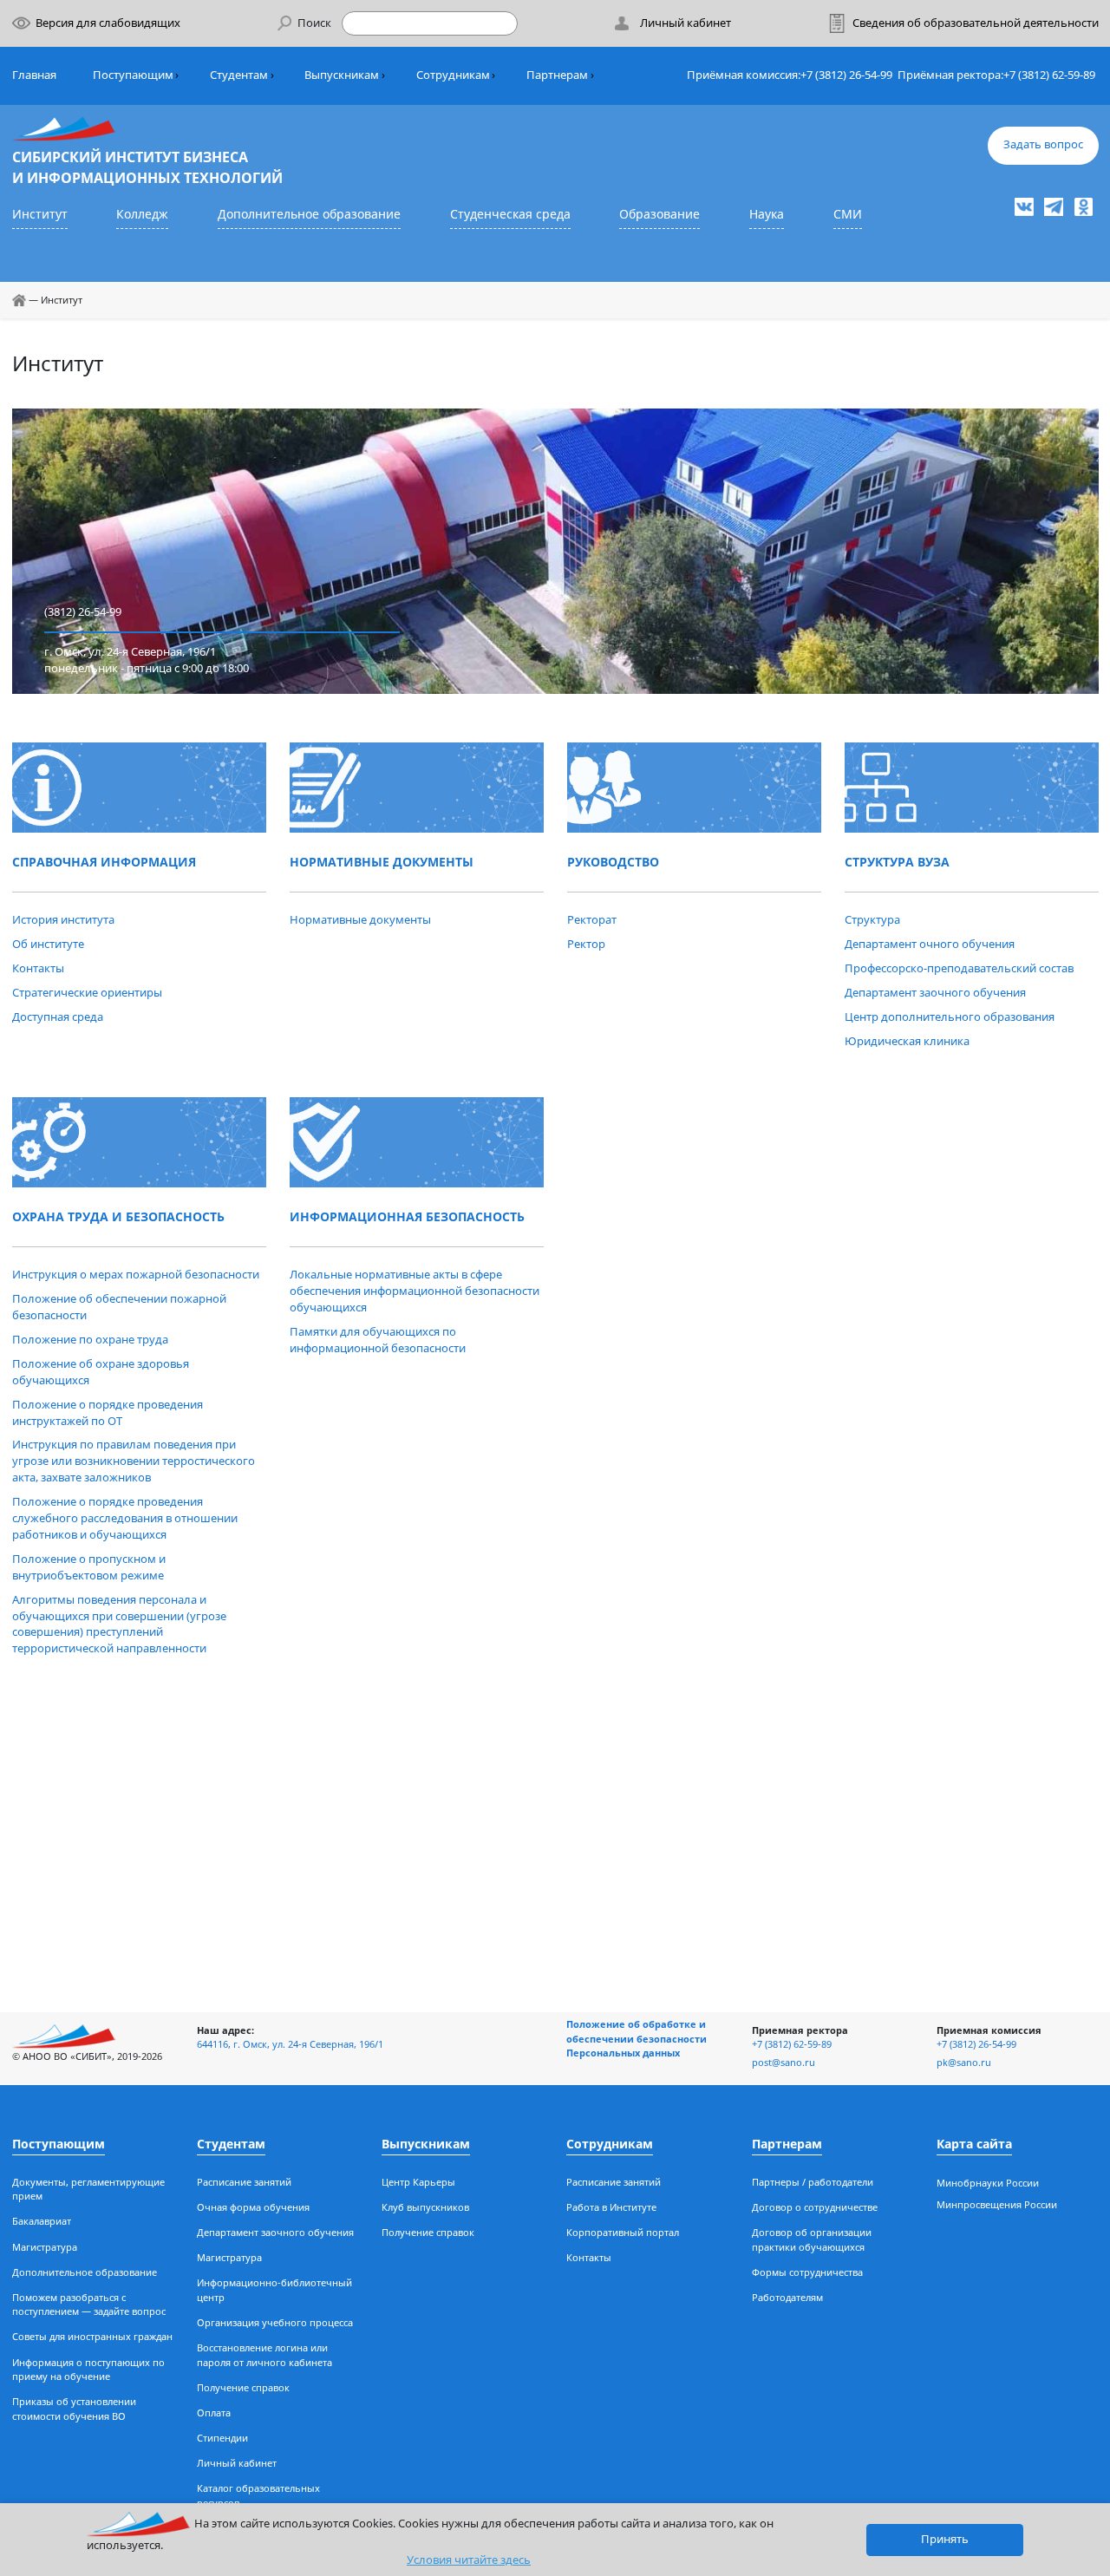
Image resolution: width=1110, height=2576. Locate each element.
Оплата (214, 2413)
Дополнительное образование (309, 214)
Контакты (38, 968)
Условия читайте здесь (469, 2560)
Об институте (48, 944)
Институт (40, 214)
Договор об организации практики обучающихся (812, 2239)
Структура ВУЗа (897, 862)
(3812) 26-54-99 (83, 612)
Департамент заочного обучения (935, 993)
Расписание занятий (244, 2182)
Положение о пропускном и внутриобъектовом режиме (89, 1567)
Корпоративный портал (623, 2232)
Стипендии (222, 2438)
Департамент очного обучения (930, 944)
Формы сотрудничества (807, 2272)
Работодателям (787, 2297)
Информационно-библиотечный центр (274, 2290)
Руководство (613, 862)
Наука (767, 214)
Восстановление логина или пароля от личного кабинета (264, 2355)
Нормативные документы (382, 862)
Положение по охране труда (90, 1340)
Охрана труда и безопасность (118, 1216)
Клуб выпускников (425, 2207)
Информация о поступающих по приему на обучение (88, 2370)
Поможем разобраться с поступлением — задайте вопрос (89, 2305)
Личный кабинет (237, 2463)
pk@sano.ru (964, 2062)
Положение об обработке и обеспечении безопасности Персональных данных (637, 2038)
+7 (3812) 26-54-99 (846, 75)
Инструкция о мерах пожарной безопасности (136, 1275)
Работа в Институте (611, 2207)
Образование (659, 214)
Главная (34, 75)
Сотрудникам (453, 75)
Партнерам (557, 75)
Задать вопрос (1043, 144)
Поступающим (133, 75)
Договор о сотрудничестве (815, 2207)
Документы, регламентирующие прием (88, 2189)
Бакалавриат (42, 2221)
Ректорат (592, 920)
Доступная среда (58, 1017)
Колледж (142, 214)
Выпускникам (342, 75)
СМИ (848, 214)
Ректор (586, 944)
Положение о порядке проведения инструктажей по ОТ (108, 1413)
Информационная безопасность (407, 1216)
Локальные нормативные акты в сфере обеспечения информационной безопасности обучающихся (415, 1291)
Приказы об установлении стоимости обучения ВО (74, 2409)
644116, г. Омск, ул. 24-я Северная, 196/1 (290, 2044)
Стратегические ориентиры (87, 993)
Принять (945, 2539)
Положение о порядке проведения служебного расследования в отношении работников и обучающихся (125, 1518)
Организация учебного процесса (275, 2322)
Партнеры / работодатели (813, 2182)
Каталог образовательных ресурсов (258, 2495)
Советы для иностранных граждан (92, 2336)
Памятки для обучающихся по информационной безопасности (378, 1340)
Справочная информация (104, 862)
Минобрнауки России (988, 2183)
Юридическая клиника (907, 1041)
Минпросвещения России (997, 2204)
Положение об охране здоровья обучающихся (101, 1372)
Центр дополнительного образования (950, 1017)
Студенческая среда (510, 214)
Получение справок (243, 2387)
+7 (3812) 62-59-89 (1049, 75)
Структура (872, 920)
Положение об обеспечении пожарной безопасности (119, 1307)
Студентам (239, 75)
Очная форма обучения (253, 2207)
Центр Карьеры (418, 2182)
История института (63, 920)
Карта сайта (974, 2144)
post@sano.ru (784, 2062)
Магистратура (45, 2247)
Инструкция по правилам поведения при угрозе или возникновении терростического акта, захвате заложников (134, 1461)
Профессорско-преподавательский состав (959, 968)
